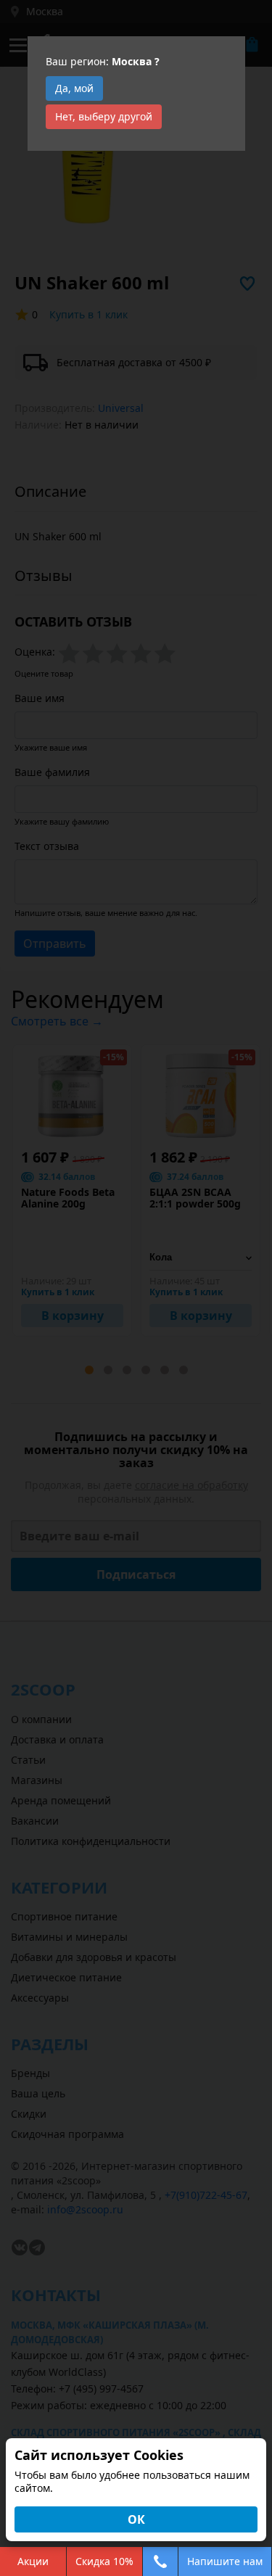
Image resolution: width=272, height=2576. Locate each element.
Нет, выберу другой (104, 116)
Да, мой (74, 88)
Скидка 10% (104, 2561)
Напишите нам (225, 2561)
